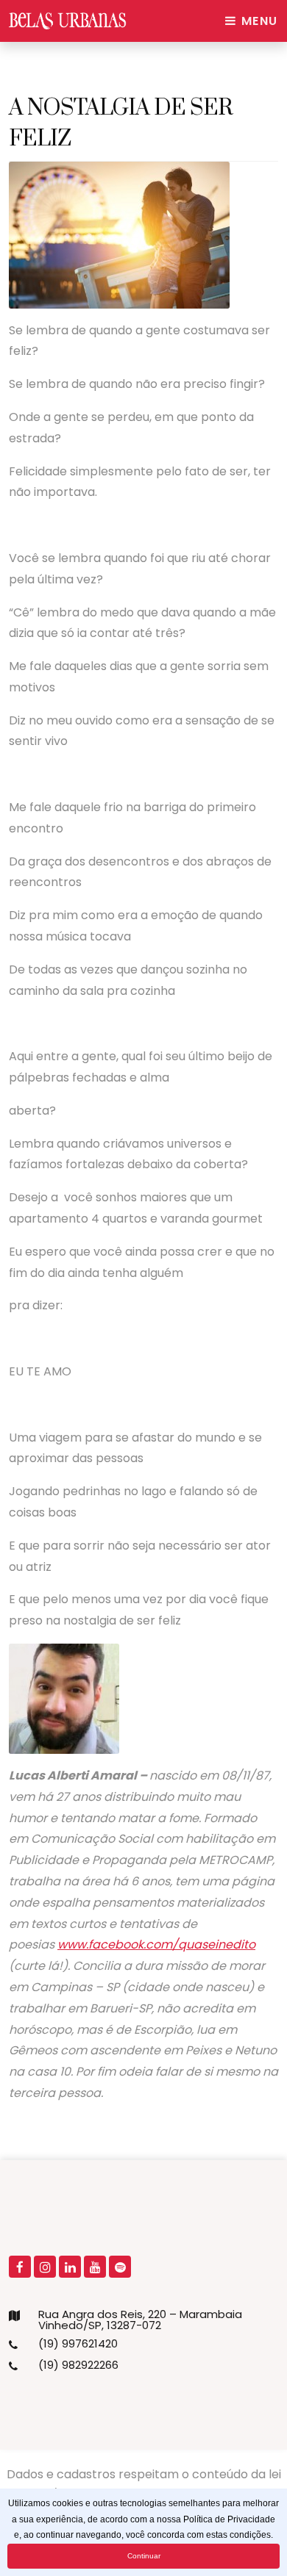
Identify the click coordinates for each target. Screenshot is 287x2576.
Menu (258, 21)
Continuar (144, 2556)
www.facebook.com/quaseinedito (156, 1944)
